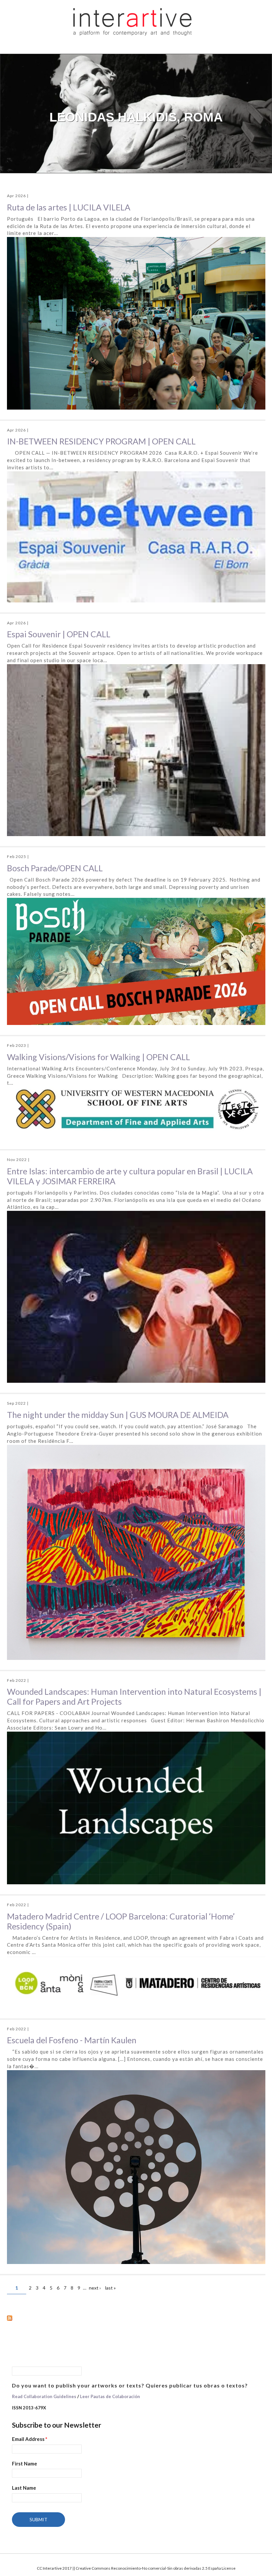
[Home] (133, 21)
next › (95, 2288)
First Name (25, 2463)
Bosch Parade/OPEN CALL (55, 868)
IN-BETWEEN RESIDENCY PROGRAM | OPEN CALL (101, 441)
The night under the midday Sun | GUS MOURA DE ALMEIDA (118, 1415)
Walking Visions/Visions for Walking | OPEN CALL (99, 1057)
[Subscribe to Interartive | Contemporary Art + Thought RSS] (136, 2318)
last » (110, 2288)
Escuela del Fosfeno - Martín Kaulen (72, 2040)
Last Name (24, 2488)
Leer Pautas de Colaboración (110, 2396)
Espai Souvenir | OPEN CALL (59, 634)
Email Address (30, 2439)
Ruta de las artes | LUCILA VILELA (69, 207)
